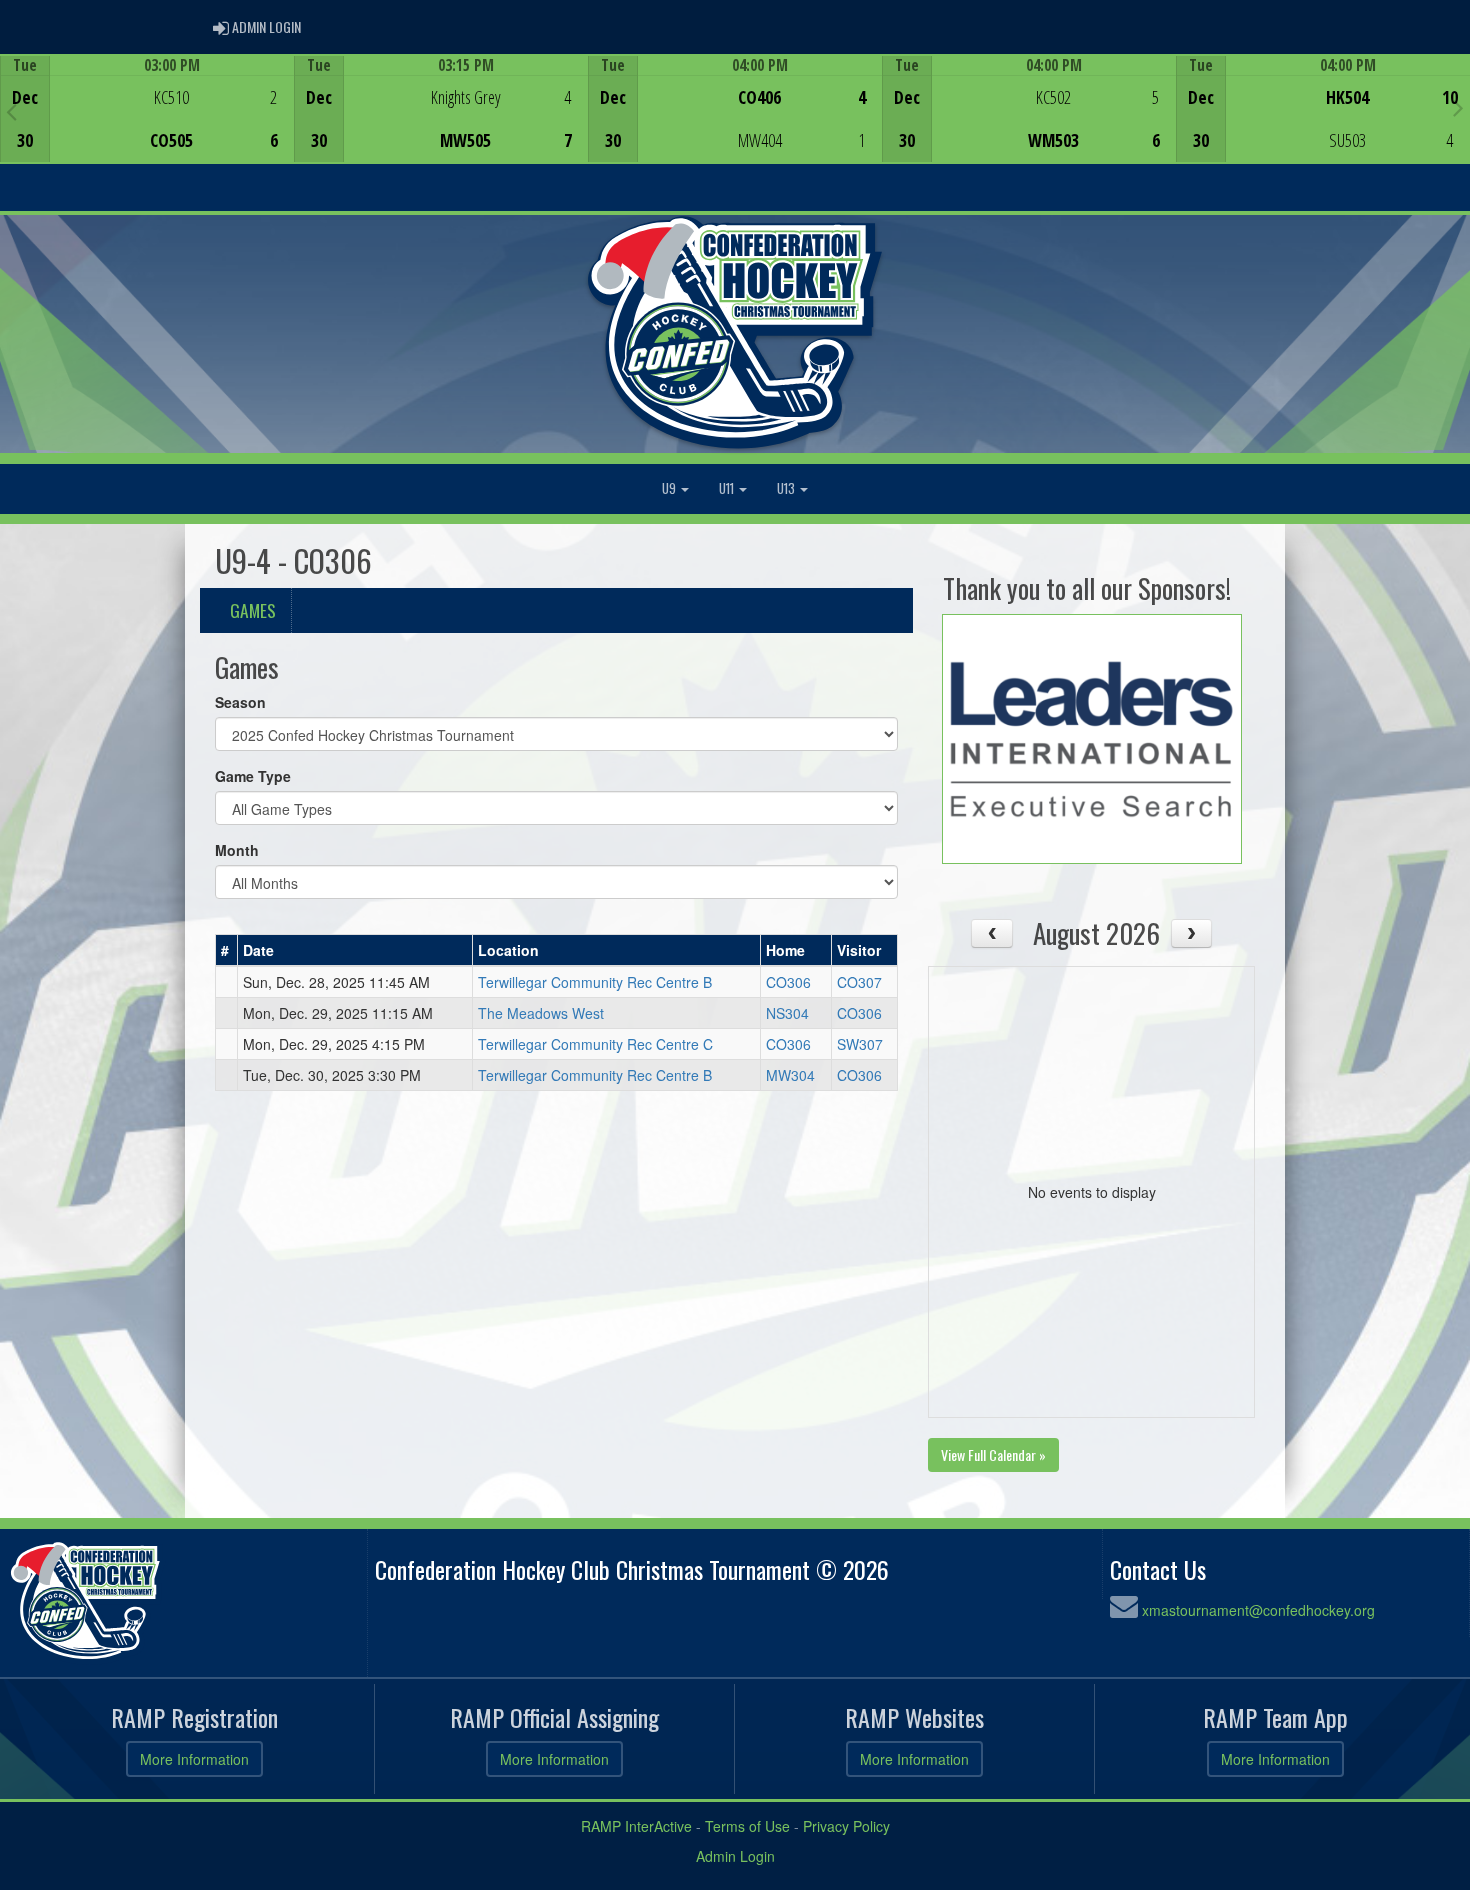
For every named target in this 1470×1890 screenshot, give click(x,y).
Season (240, 702)
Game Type (253, 776)
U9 (670, 488)
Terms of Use (747, 1826)
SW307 (860, 1044)
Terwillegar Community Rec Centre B (595, 982)
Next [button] (1458, 107)
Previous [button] (11, 111)
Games (253, 610)
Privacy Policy (846, 1826)
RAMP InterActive (636, 1826)
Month (237, 850)
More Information (194, 1759)
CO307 (859, 982)
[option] (147, 109)
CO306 (788, 982)
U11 (728, 488)
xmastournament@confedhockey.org (1258, 1610)
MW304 (790, 1075)
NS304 (787, 1013)
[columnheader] (227, 951)
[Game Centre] (147, 124)
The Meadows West (541, 1013)
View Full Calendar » (993, 1454)
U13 (787, 488)
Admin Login (735, 1856)
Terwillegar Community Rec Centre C (595, 1044)
